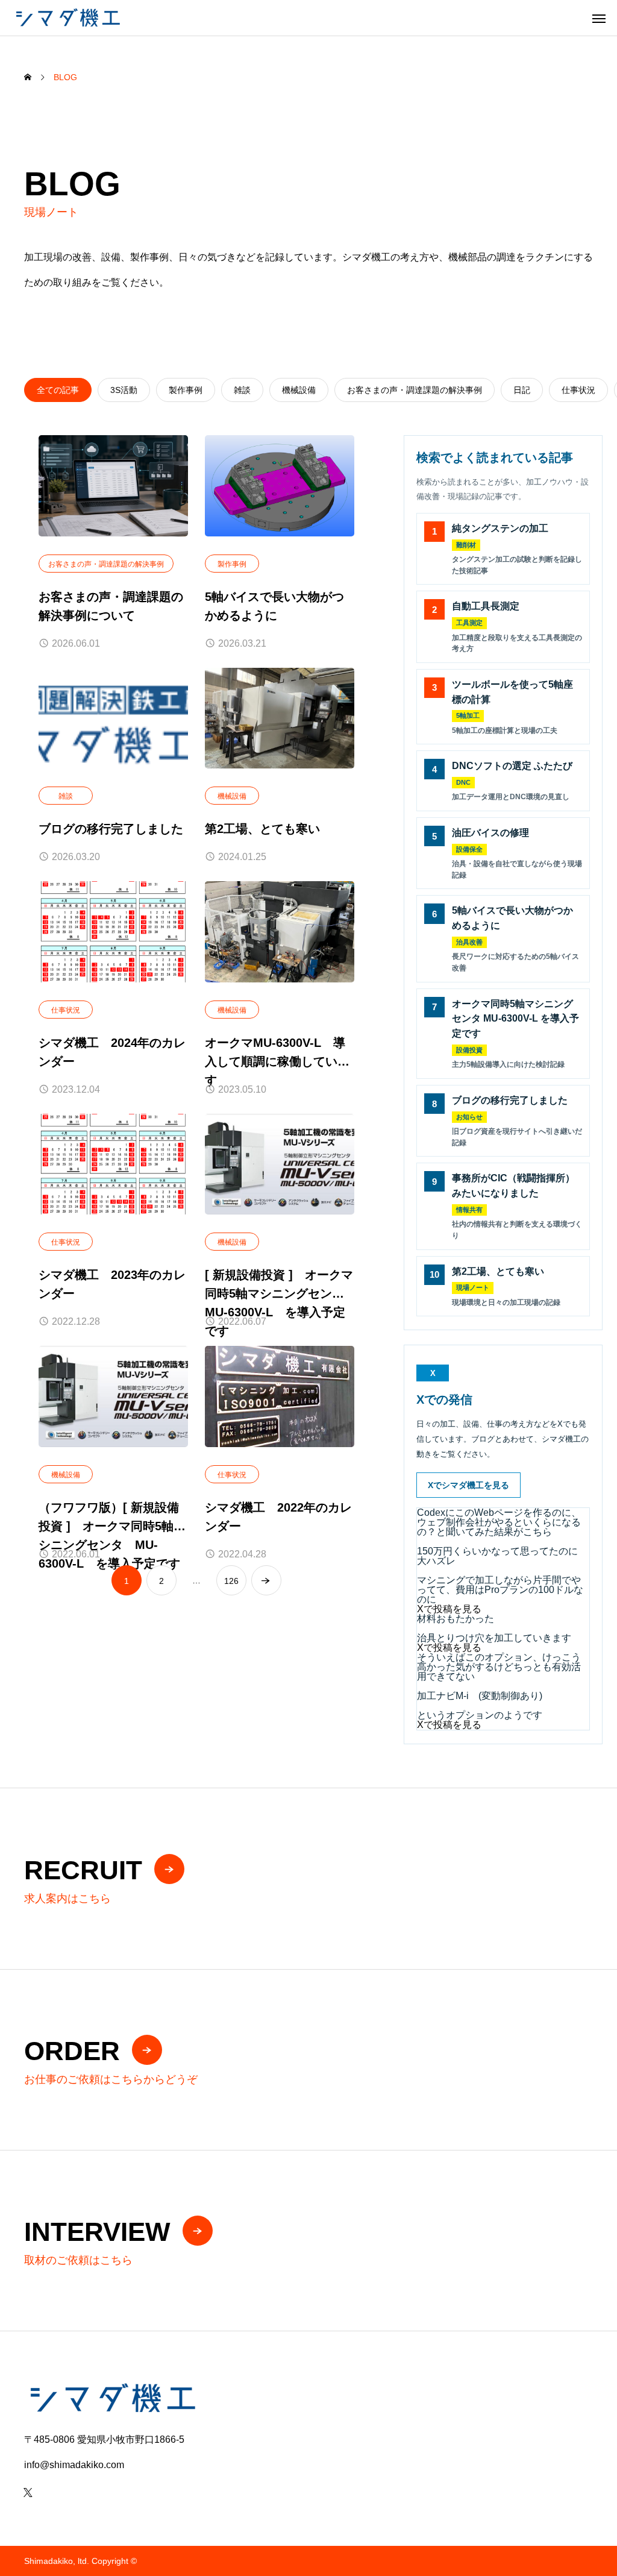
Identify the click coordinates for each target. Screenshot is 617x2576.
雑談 (66, 796)
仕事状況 (66, 1010)
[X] (28, 2492)
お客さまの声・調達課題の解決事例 (106, 564)
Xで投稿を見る (449, 1609)
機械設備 (232, 796)
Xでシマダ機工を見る (468, 1485)
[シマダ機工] (67, 18)
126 (231, 1581)
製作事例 (232, 564)
